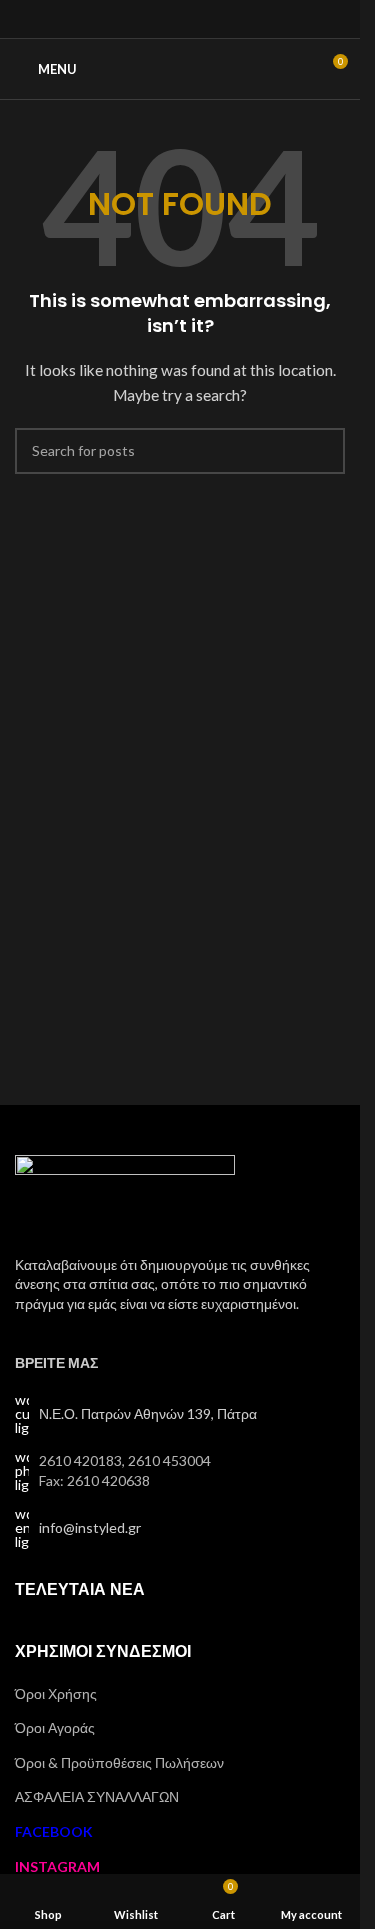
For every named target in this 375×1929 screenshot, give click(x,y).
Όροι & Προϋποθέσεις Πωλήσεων (119, 1762)
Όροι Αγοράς (55, 1727)
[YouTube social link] (205, 19)
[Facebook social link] (154, 19)
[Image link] (125, 1192)
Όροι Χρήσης (56, 1693)
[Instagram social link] (179, 19)
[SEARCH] (322, 451)
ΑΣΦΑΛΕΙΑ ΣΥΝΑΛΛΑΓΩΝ (97, 1796)
